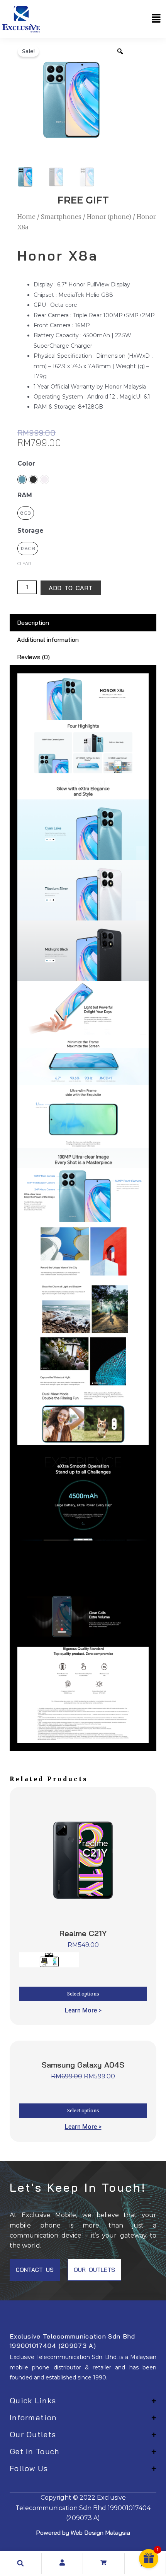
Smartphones (61, 217)
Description (33, 623)
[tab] (83, 623)
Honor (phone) (109, 217)
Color (26, 464)
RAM (25, 495)
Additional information (48, 639)
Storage (30, 531)
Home (26, 217)
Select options (83, 1994)
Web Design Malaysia (100, 2532)
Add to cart (71, 588)
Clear (24, 564)
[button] (156, 19)
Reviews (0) (33, 657)
